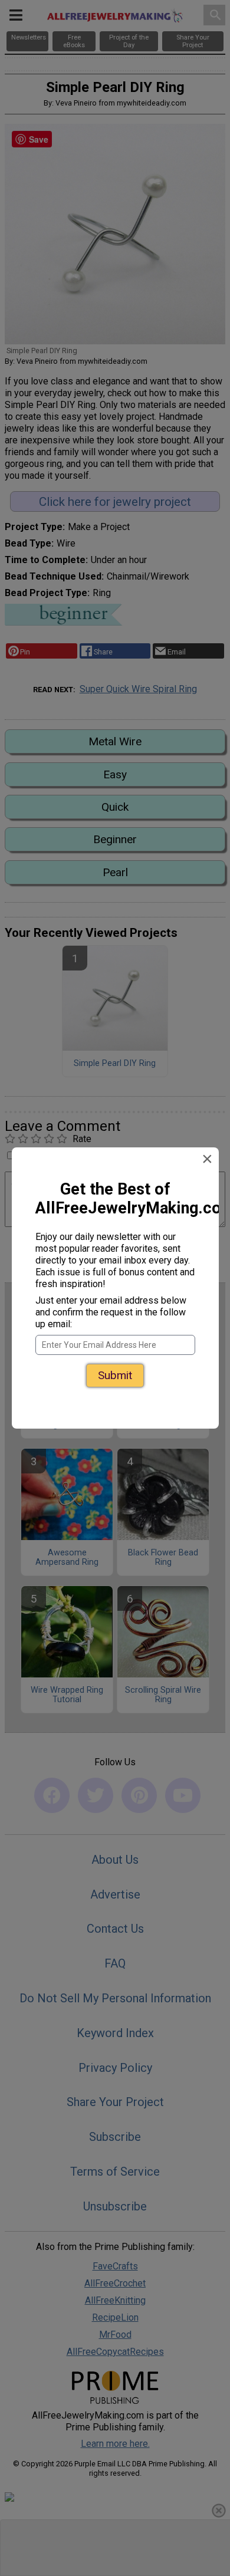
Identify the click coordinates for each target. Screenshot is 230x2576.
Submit (115, 1368)
